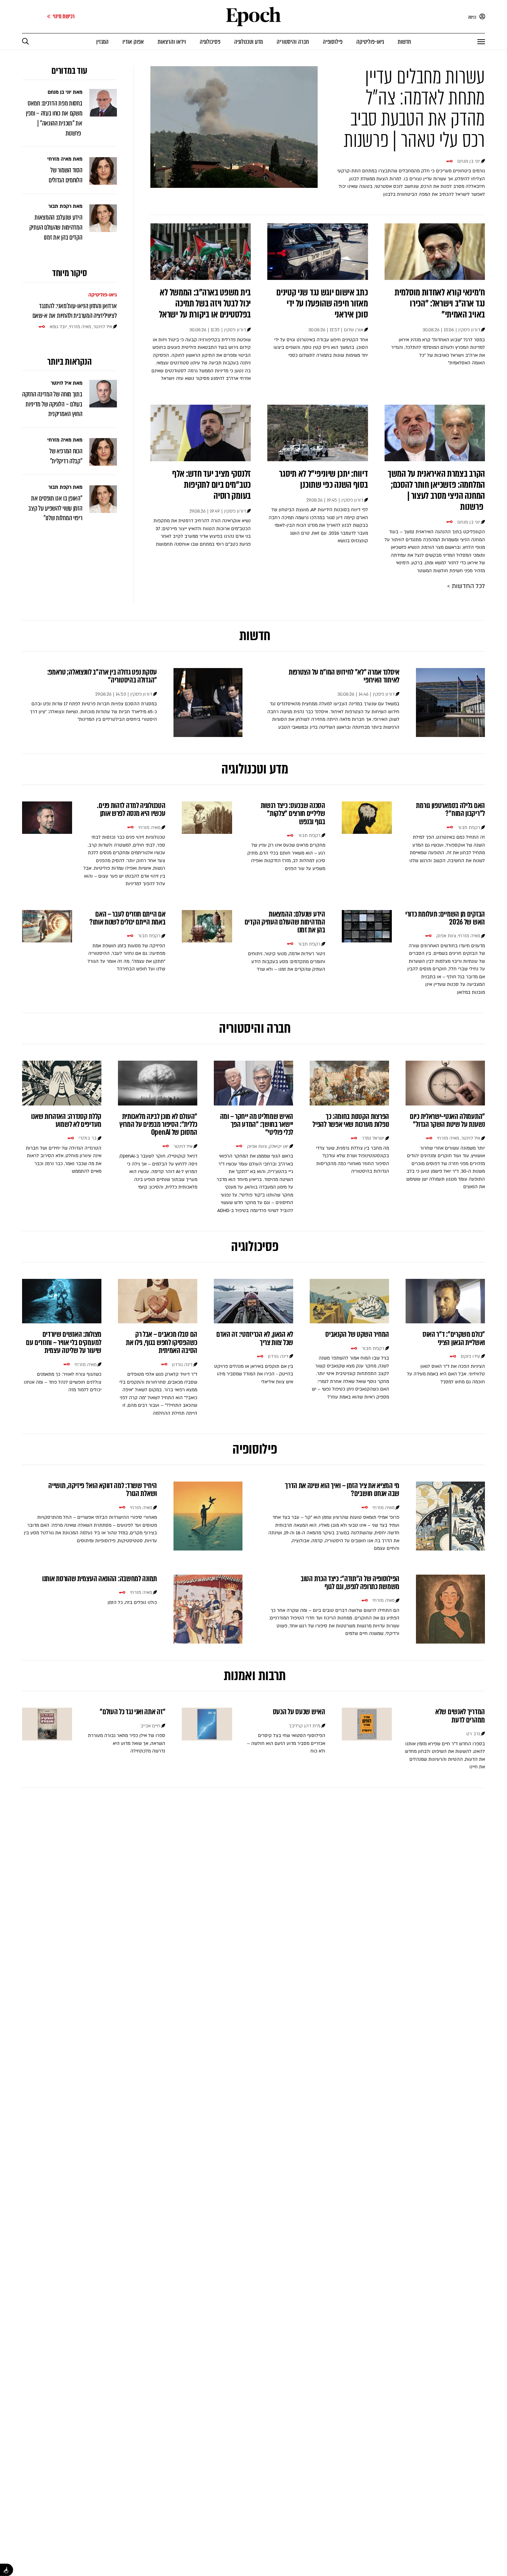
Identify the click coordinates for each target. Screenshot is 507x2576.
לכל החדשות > (466, 586)
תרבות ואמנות (254, 1675)
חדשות (254, 635)
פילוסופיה (253, 1449)
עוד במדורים (69, 71)
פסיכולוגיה (254, 1246)
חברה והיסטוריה (254, 1028)
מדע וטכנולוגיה (254, 769)
